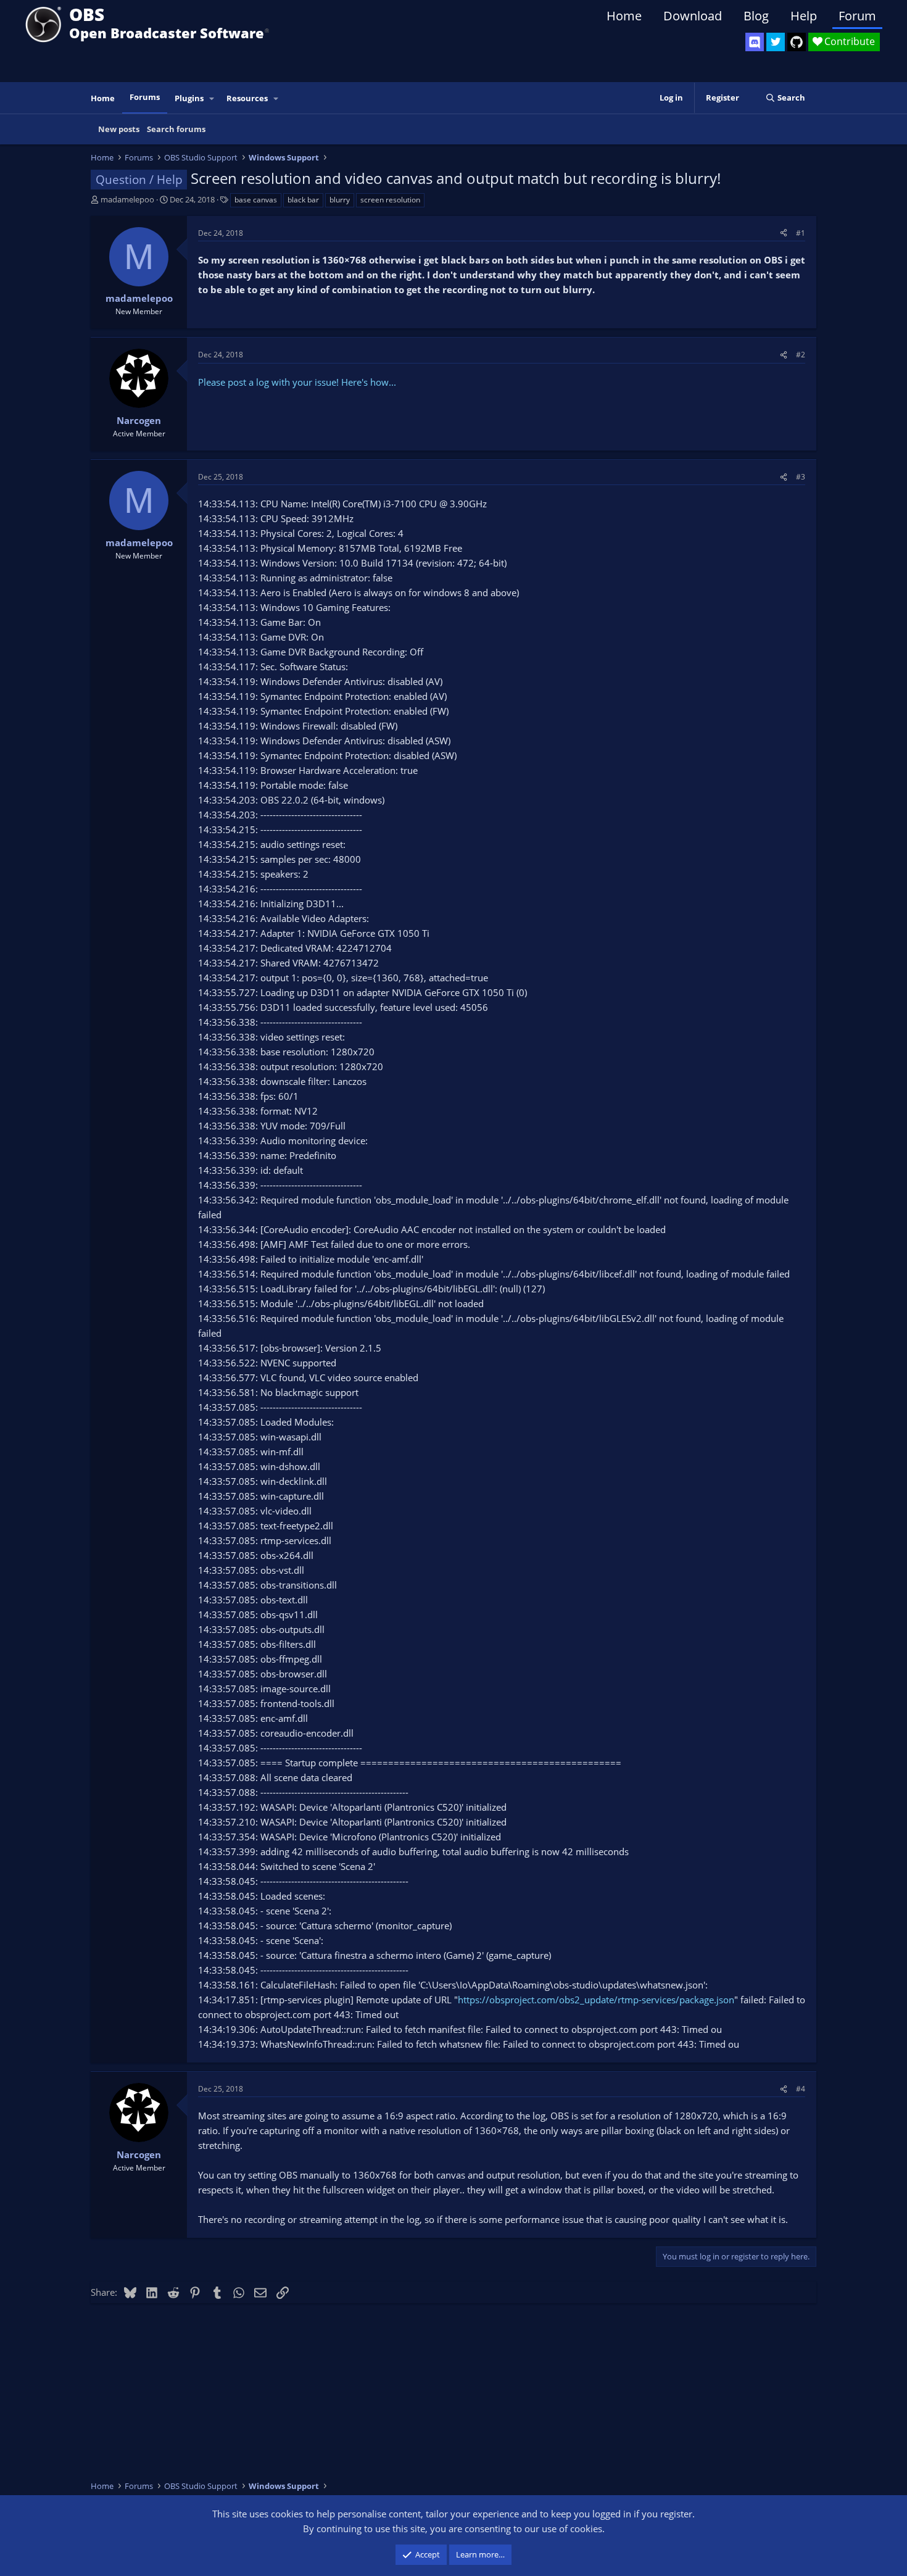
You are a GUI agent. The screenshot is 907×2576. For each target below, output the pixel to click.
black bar (303, 200)
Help (804, 16)
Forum (857, 16)
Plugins (189, 98)
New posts (119, 129)
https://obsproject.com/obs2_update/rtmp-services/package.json (596, 2000)
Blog (756, 16)
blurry (340, 200)
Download (693, 16)
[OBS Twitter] (776, 42)
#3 (801, 477)
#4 (801, 2089)
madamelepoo (127, 199)
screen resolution (390, 200)
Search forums (176, 129)
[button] (212, 98)
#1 (801, 233)
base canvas (256, 200)
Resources (247, 98)
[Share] (784, 233)
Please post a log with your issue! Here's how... (297, 382)
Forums (145, 97)
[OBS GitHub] (797, 42)
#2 (801, 355)
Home (624, 16)
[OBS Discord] (755, 42)
